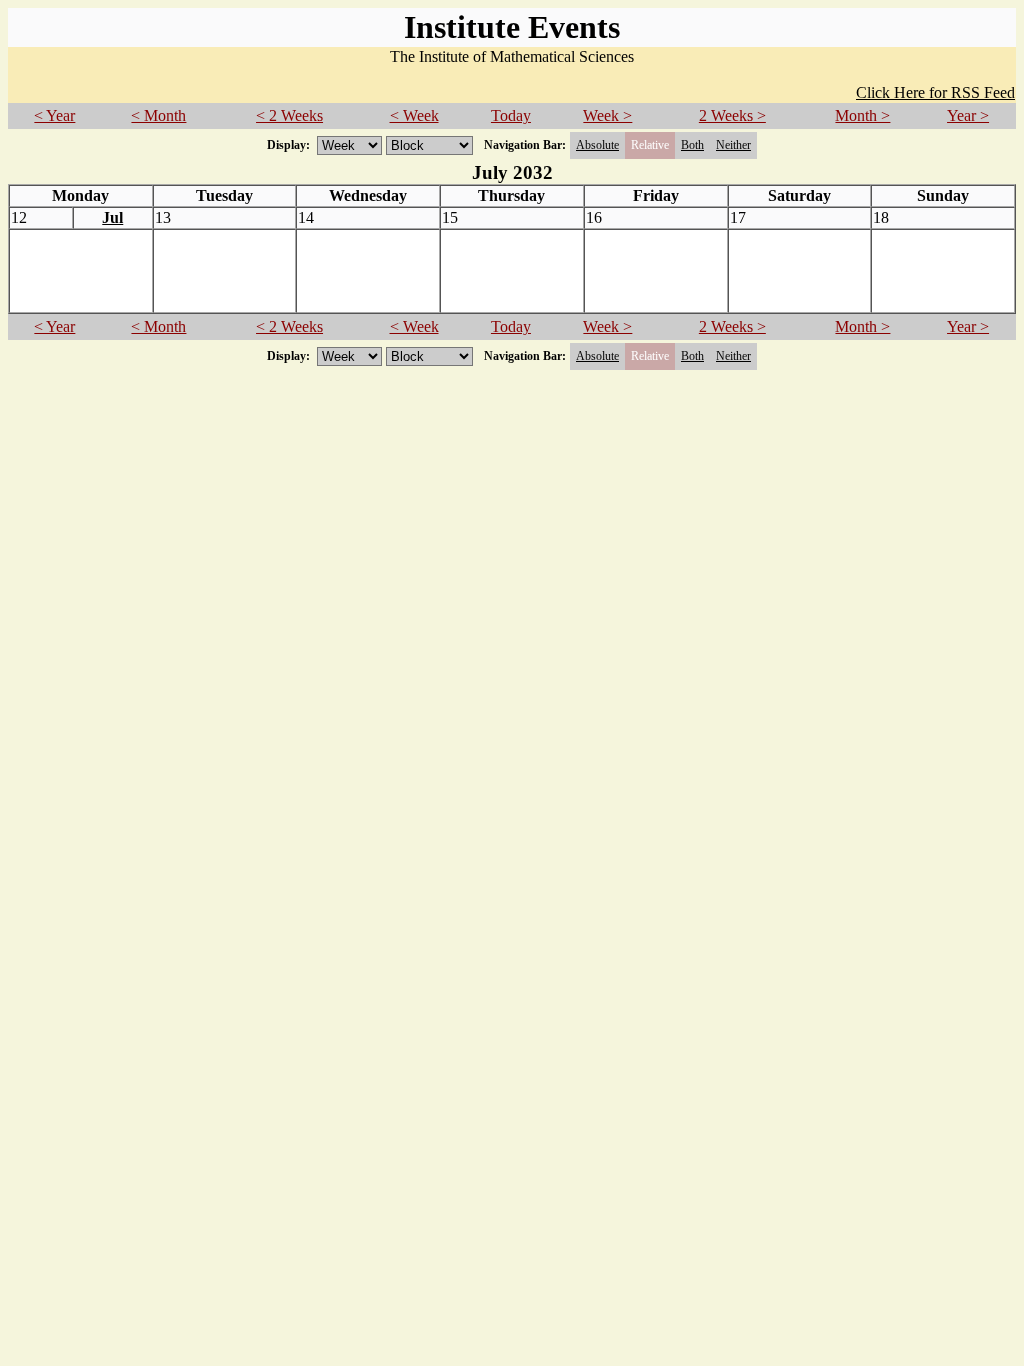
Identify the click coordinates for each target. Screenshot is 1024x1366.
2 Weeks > (732, 115)
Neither (733, 145)
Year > (968, 115)
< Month (158, 115)
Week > (607, 115)
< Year (54, 115)
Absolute (597, 145)
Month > (862, 115)
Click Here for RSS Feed (935, 92)
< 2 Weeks (289, 115)
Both (692, 145)
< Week (414, 115)
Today (511, 115)
